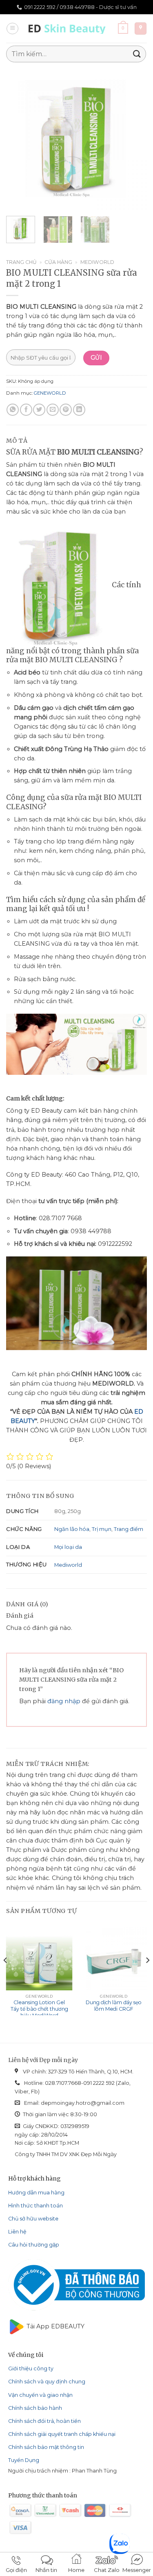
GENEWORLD (50, 393)
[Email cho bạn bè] (53, 410)
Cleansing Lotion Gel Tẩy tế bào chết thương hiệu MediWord (39, 2009)
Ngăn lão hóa (72, 1529)
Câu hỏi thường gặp (34, 2245)
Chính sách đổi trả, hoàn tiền (44, 2421)
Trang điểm (129, 1529)
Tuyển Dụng (24, 2460)
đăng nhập (64, 1701)
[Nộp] (137, 54)
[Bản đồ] (141, 29)
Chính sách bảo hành (35, 2408)
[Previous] (19, 139)
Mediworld (97, 262)
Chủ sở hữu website (33, 2219)
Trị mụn (102, 1529)
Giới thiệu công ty (31, 2368)
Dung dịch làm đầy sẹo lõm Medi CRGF (114, 2006)
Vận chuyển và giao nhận (40, 2395)
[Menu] (12, 29)
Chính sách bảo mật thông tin (46, 2447)
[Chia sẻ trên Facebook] (26, 410)
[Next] (134, 139)
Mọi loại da (68, 1547)
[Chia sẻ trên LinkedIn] (79, 410)
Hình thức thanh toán (35, 2206)
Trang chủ (21, 262)
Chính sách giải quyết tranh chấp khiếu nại (62, 2434)
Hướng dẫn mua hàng (36, 2193)
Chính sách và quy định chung (47, 2382)
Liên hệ (17, 2232)
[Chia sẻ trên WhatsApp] (13, 410)
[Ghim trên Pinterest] (66, 410)
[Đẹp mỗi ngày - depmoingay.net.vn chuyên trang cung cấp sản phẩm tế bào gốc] (69, 29)
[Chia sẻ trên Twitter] (39, 410)
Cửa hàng (58, 262)
